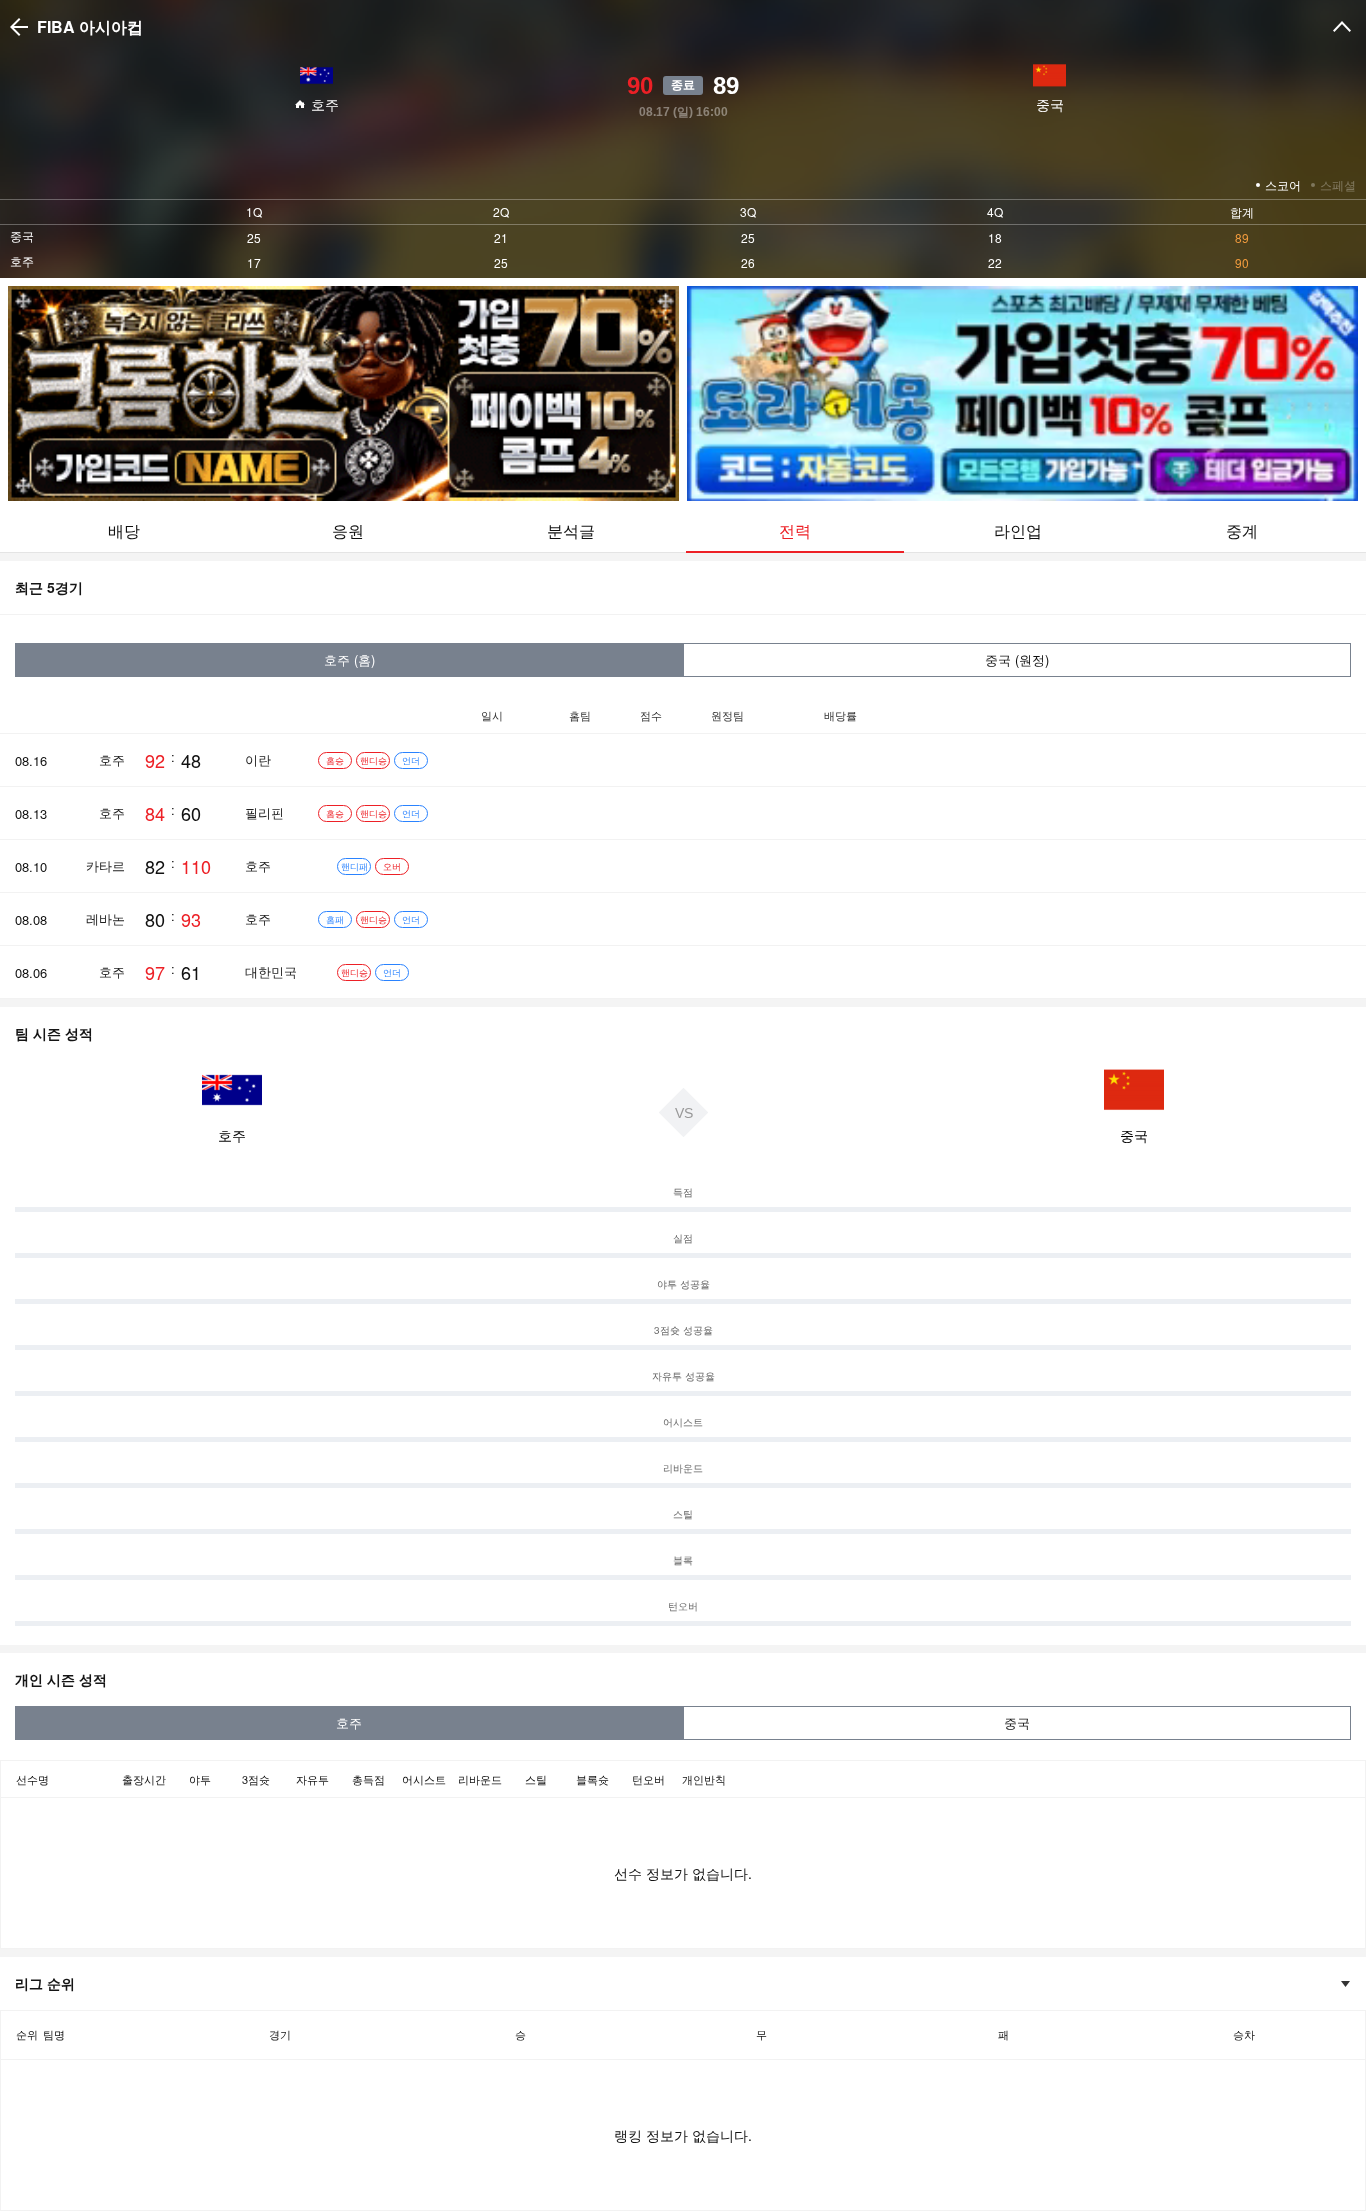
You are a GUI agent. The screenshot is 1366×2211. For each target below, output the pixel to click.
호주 (349, 1722)
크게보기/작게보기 (1342, 27)
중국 (1017, 1722)
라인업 (1018, 530)
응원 (348, 530)
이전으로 (21, 27)
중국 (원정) (1017, 659)
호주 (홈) (349, 659)
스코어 (1283, 184)
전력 (795, 530)
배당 (124, 530)
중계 (1242, 530)
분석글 (571, 530)
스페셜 (1338, 184)
